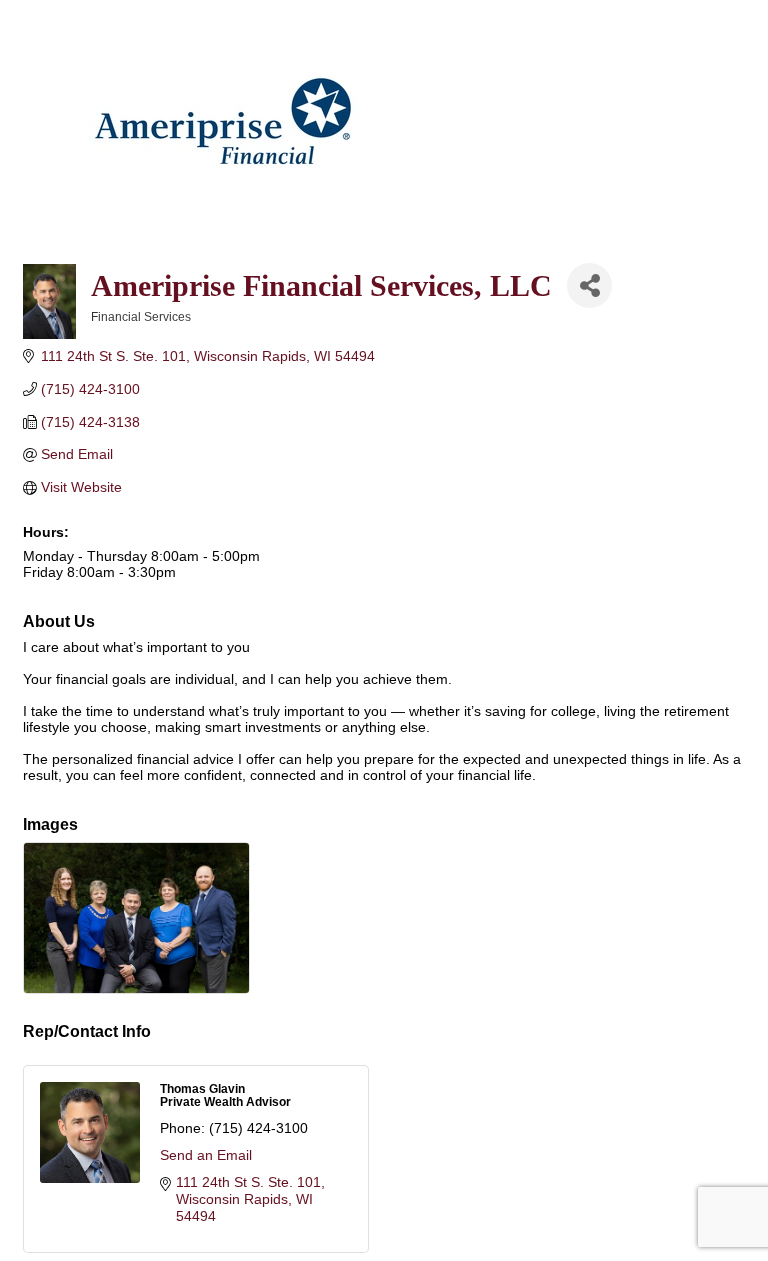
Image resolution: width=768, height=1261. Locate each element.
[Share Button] (589, 285)
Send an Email (206, 1155)
